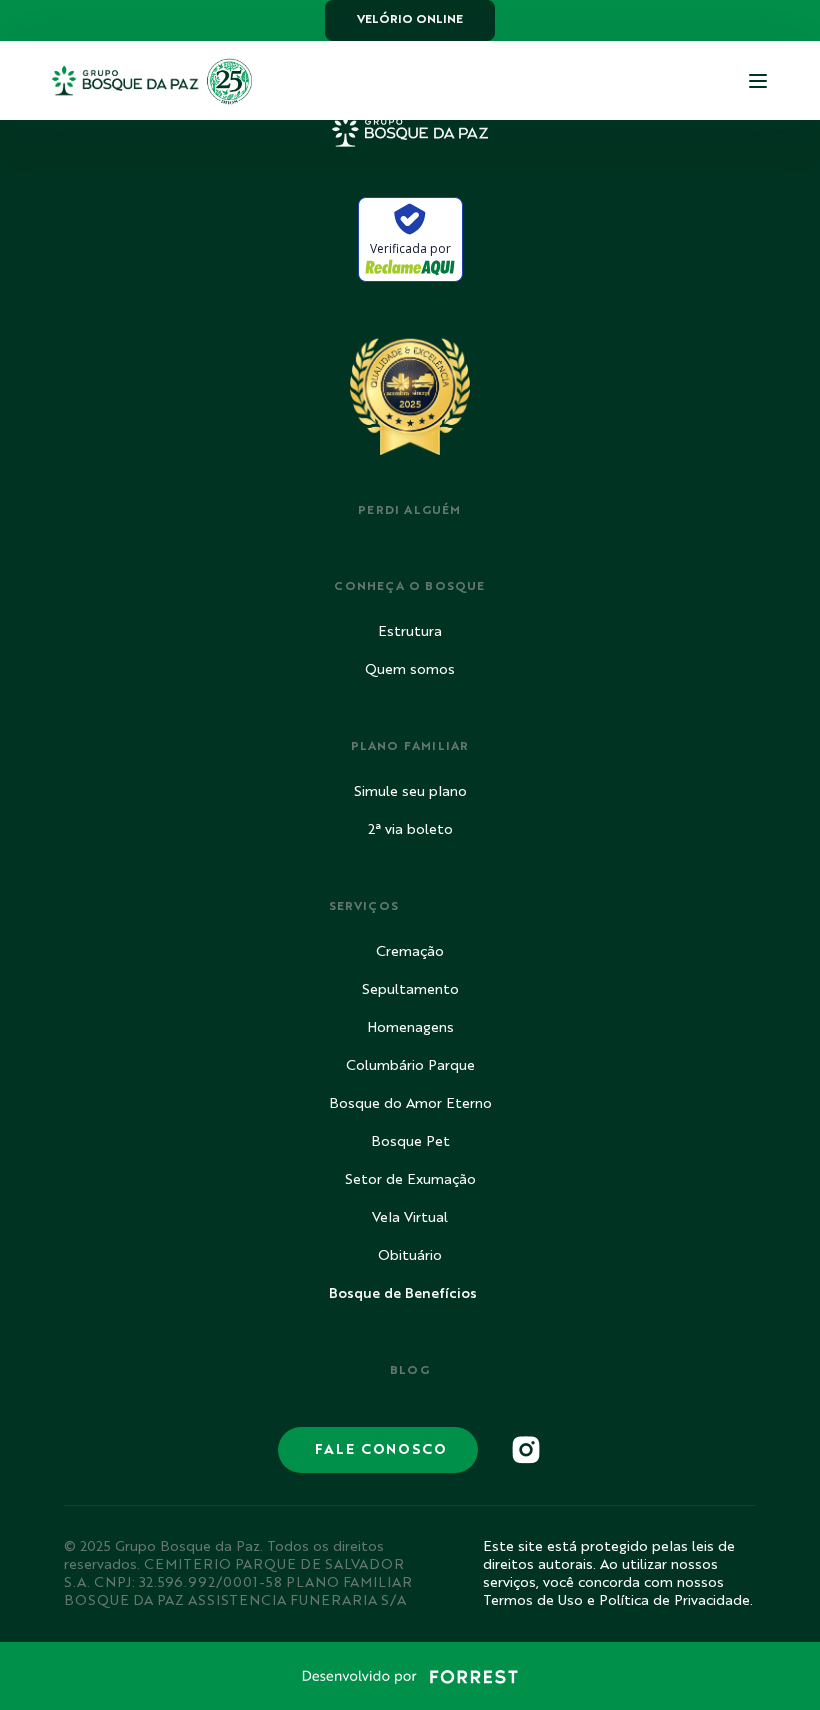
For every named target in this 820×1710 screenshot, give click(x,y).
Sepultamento (410, 990)
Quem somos (410, 670)
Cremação (410, 952)
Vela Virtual (410, 1218)
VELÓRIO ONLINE (410, 20)
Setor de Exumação (410, 1180)
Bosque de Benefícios (403, 1294)
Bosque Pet (410, 1142)
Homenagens (410, 1028)
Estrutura (410, 632)
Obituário (410, 1256)
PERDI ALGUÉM (409, 511)
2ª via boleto (410, 830)
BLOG (410, 1371)
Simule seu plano (410, 792)
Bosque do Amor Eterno (410, 1104)
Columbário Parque (410, 1066)
